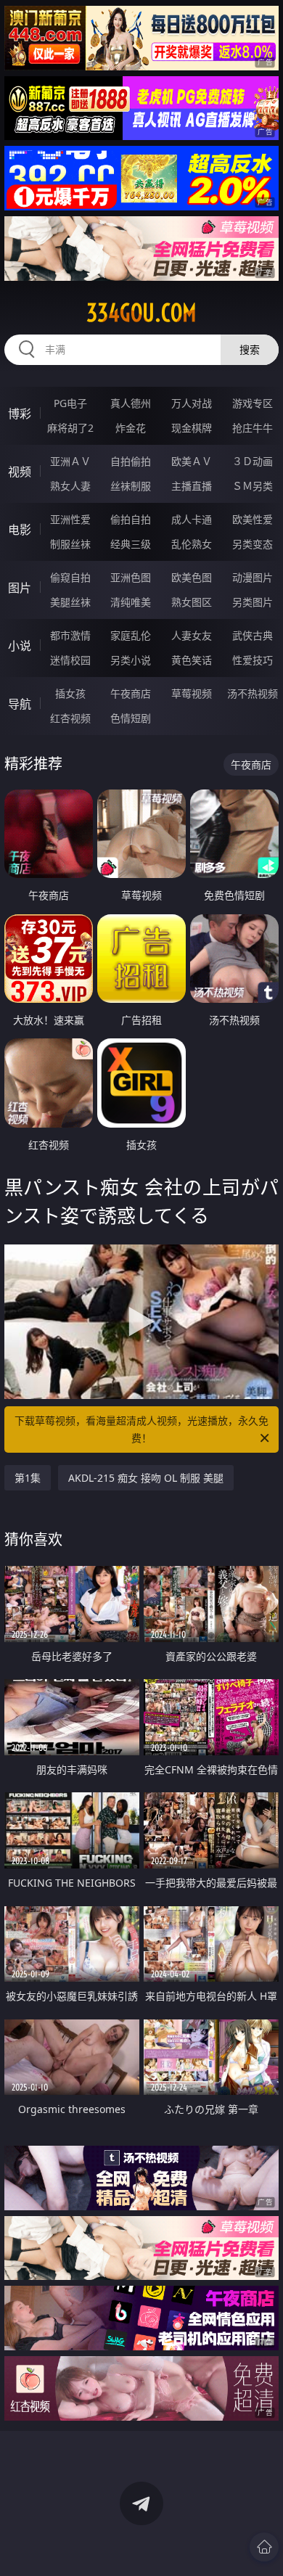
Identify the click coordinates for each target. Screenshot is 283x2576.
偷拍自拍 (131, 519)
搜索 (250, 349)
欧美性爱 (253, 519)
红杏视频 (70, 718)
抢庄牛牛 (253, 428)
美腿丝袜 (70, 602)
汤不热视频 (253, 693)
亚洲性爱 (70, 519)
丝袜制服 (131, 486)
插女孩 (70, 693)
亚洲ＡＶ (70, 461)
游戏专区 (253, 403)
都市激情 (70, 635)
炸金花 (131, 428)
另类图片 (253, 602)
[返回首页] (264, 2547)
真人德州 (131, 403)
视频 (20, 472)
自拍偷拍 (131, 461)
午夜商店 (131, 693)
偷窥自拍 (70, 577)
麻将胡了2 (70, 428)
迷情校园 (70, 660)
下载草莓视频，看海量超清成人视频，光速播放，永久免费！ (141, 1429)
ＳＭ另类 (253, 486)
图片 (20, 588)
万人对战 (192, 403)
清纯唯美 (131, 602)
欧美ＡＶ (192, 461)
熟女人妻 (70, 486)
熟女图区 (192, 602)
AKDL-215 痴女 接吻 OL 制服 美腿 (146, 1478)
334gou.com (141, 313)
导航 (20, 704)
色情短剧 (131, 718)
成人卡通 (192, 519)
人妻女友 (192, 635)
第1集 (28, 1478)
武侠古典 (253, 635)
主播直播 (192, 486)
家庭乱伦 (131, 635)
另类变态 (253, 544)
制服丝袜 (70, 544)
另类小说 (131, 660)
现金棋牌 (192, 428)
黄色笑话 (192, 660)
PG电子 (70, 403)
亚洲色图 (131, 577)
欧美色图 (192, 577)
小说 (20, 646)
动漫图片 (253, 577)
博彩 (20, 414)
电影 (20, 530)
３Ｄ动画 (253, 461)
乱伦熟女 (192, 544)
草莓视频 (192, 693)
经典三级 (131, 544)
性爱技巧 (253, 660)
